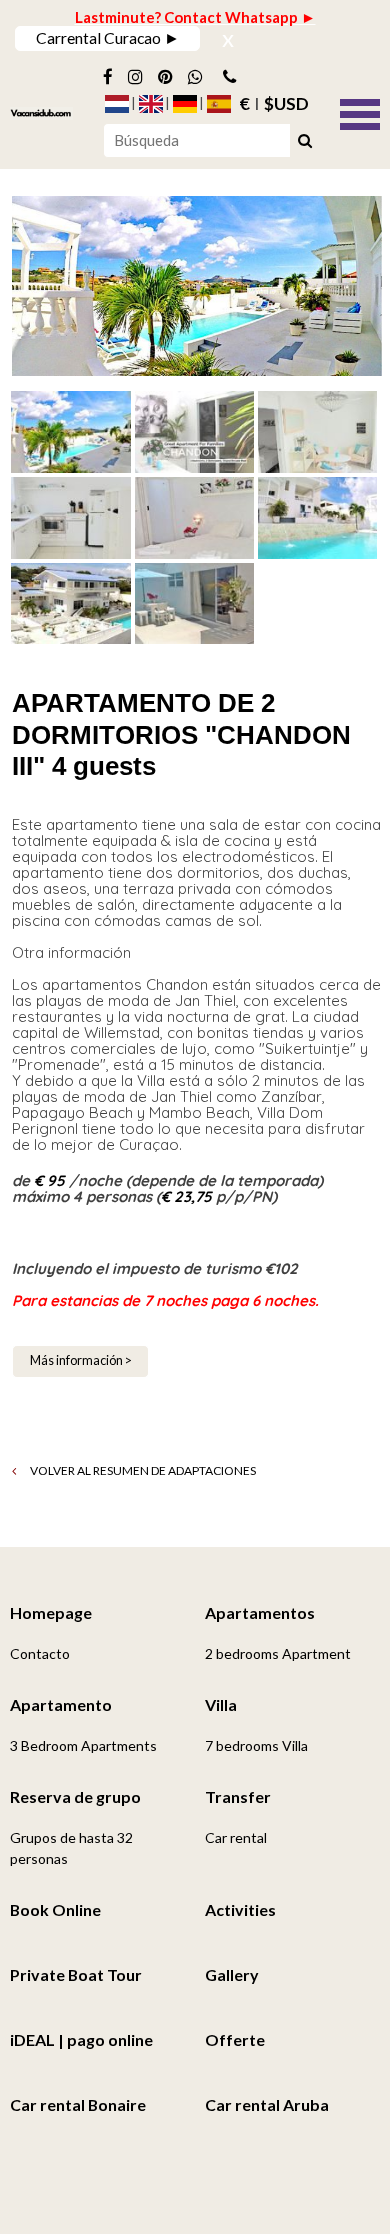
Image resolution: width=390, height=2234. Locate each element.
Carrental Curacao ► (108, 37)
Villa (221, 1704)
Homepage (51, 1612)
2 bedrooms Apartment (278, 1653)
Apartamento (61, 1704)
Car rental (236, 1837)
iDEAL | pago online (81, 2039)
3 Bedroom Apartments (83, 1745)
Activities (240, 1909)
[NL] (117, 104)
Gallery (232, 1974)
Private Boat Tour (76, 1974)
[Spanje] (219, 104)
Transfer (238, 1796)
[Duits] (185, 104)
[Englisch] (151, 104)
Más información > (81, 1360)
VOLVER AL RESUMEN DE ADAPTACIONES (142, 1470)
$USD (286, 104)
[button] (360, 112)
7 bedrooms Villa (256, 1745)
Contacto (40, 1653)
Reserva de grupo (75, 1796)
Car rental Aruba (267, 2104)
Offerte (235, 2039)
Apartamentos (260, 1612)
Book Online (55, 1909)
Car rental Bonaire (78, 2104)
